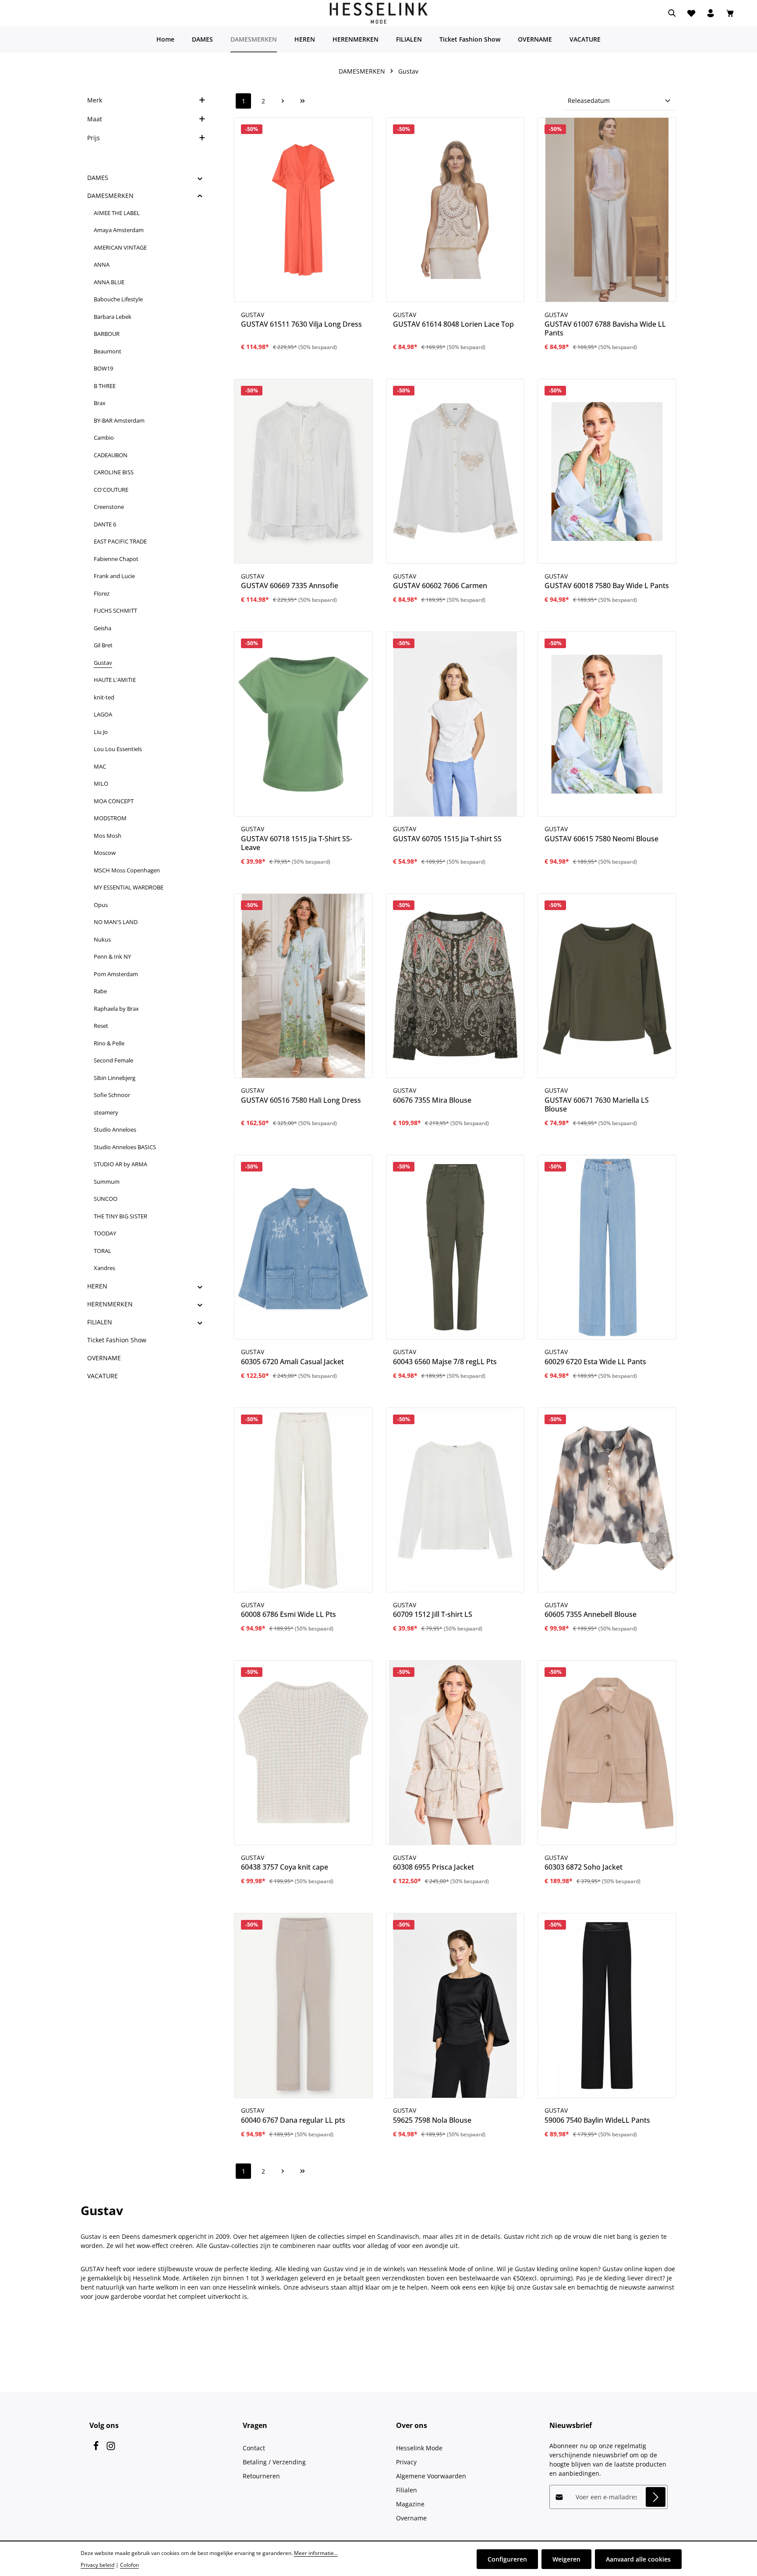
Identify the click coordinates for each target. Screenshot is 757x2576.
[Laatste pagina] (302, 101)
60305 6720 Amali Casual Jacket (292, 1362)
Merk (95, 100)
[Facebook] (97, 2448)
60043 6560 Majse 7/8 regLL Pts (445, 1362)
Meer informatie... (316, 2553)
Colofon (129, 2565)
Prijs (94, 138)
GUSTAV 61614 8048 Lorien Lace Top (453, 324)
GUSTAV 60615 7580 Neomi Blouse (601, 839)
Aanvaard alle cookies (638, 2559)
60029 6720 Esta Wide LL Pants (595, 1362)
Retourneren (261, 2476)
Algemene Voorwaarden (431, 2476)
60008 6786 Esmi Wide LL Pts (288, 1614)
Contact (254, 2448)
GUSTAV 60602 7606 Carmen (440, 586)
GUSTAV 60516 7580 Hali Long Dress (301, 1100)
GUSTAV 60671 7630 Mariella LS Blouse (597, 1105)
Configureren (507, 2559)
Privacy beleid (97, 2565)
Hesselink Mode (419, 2448)
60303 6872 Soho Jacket (584, 1867)
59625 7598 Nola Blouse (432, 2120)
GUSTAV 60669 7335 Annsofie (290, 586)
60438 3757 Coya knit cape (285, 1867)
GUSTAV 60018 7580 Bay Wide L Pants (607, 586)
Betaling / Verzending (274, 2462)
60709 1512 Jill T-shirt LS (433, 1614)
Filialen (407, 2490)
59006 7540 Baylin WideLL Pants (597, 2120)
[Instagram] (111, 2448)
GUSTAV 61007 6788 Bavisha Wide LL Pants (605, 328)
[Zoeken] (672, 13)
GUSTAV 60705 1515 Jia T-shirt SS (447, 839)
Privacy (406, 2462)
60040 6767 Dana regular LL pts (293, 2120)
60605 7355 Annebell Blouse (591, 1614)
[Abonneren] (656, 2497)
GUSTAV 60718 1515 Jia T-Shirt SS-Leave (297, 843)
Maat (95, 119)
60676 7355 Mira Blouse (432, 1100)
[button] (200, 178)
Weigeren (566, 2559)
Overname (411, 2518)
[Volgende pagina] (283, 101)
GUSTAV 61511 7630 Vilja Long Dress (301, 324)
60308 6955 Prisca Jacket (433, 1867)
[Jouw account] (711, 13)
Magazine (410, 2504)
